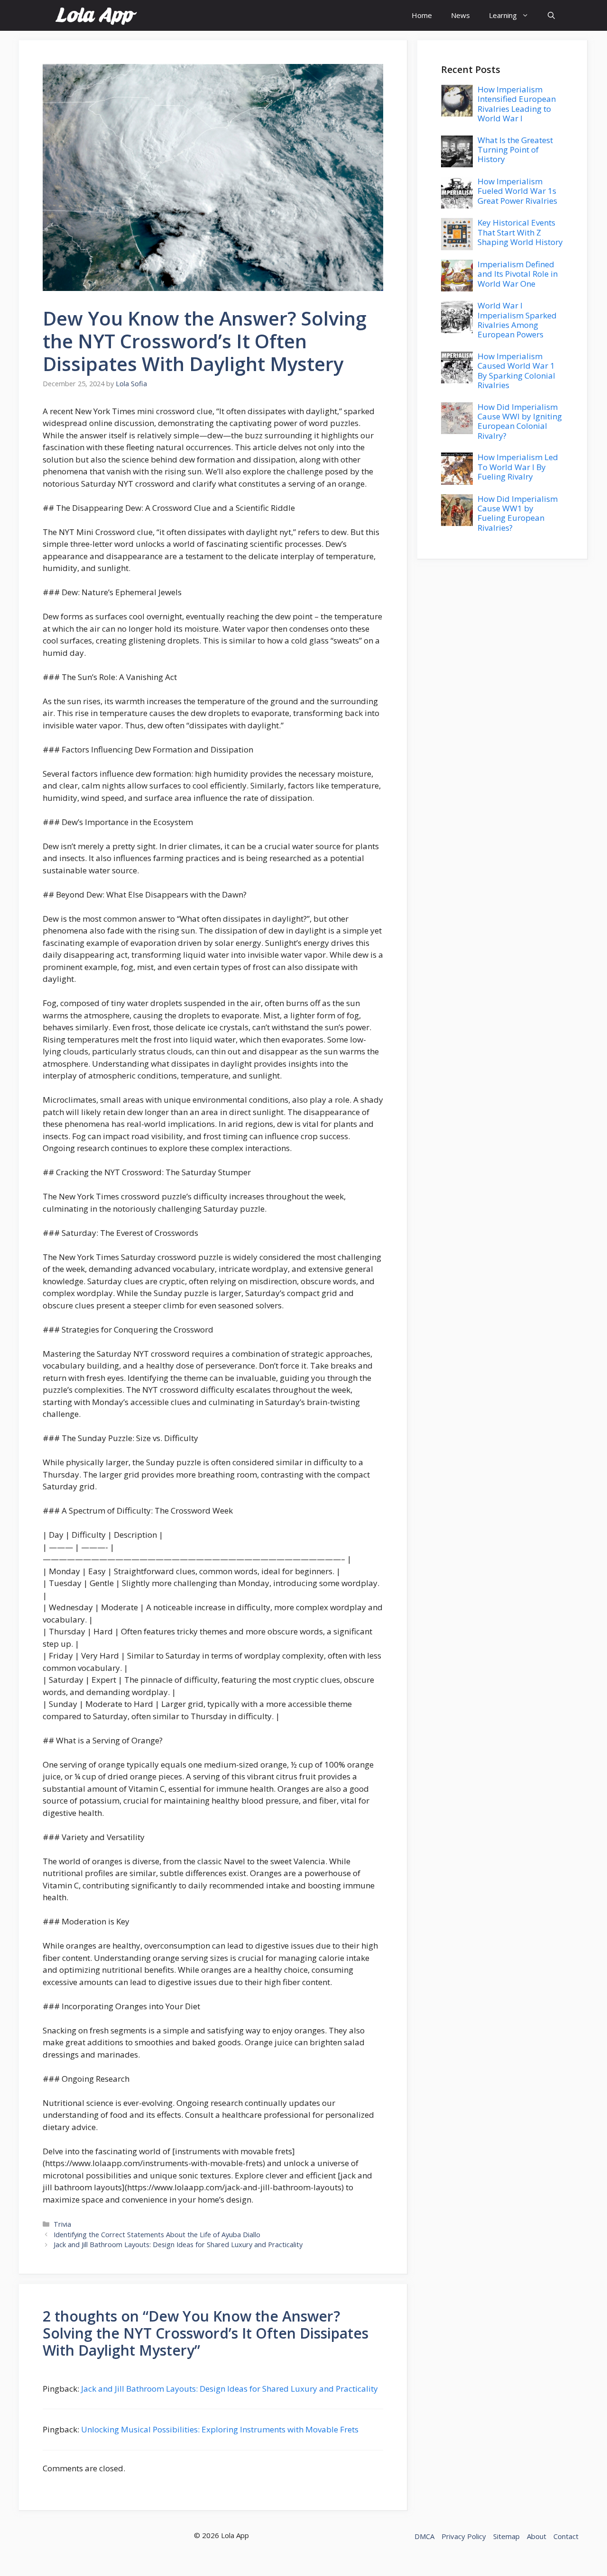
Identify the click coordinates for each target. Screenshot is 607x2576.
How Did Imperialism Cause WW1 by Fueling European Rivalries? (518, 513)
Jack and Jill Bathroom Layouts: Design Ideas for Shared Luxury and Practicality (178, 2245)
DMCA (424, 2536)
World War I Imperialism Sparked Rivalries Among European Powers (517, 320)
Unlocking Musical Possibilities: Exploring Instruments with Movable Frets (220, 2429)
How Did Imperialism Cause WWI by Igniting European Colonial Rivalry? (520, 421)
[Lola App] (96, 15)
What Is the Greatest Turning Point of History (515, 150)
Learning (503, 15)
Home (422, 15)
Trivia (62, 2224)
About (537, 2536)
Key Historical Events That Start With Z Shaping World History (520, 232)
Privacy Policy (464, 2536)
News (460, 15)
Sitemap (506, 2536)
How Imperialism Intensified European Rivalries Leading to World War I (517, 104)
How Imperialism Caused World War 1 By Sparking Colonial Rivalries (516, 371)
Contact (566, 2536)
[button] (551, 15)
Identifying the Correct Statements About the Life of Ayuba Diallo (157, 2235)
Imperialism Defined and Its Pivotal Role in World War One (518, 274)
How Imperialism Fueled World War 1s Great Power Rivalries (517, 191)
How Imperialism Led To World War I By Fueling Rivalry (518, 467)
